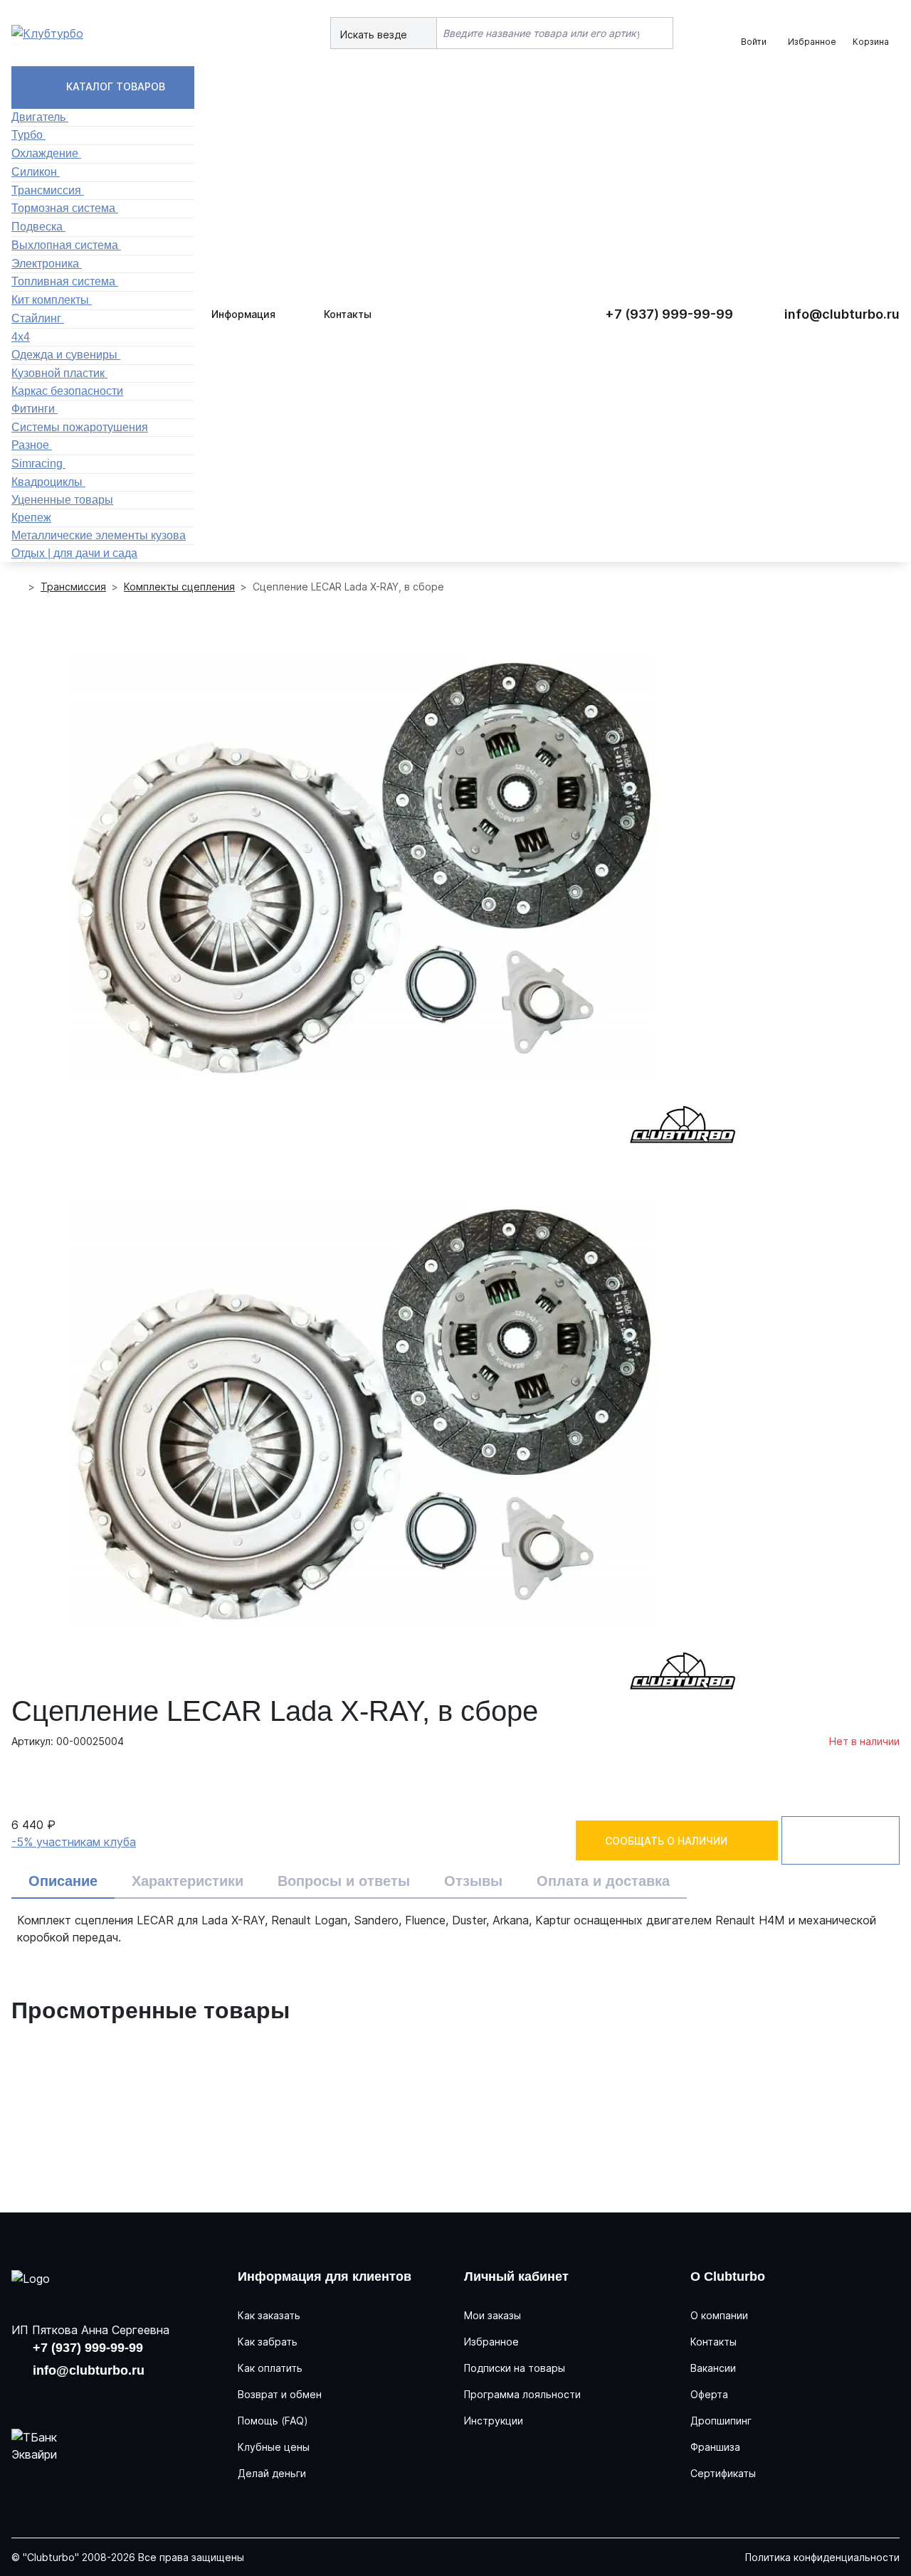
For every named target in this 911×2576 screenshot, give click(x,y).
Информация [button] (243, 314)
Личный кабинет (516, 2276)
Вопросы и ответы (344, 1881)
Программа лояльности (522, 2394)
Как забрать (268, 2342)
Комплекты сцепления (179, 587)
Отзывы (473, 1881)
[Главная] (17, 587)
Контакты (348, 314)
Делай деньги (272, 2473)
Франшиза (715, 2447)
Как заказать (269, 2315)
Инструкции (494, 2421)
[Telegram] (117, 2397)
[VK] (26, 2397)
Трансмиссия (73, 587)
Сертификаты (723, 2473)
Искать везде (375, 35)
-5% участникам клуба (74, 1842)
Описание (63, 1881)
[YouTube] (71, 2397)
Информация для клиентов (325, 2276)
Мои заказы (493, 2315)
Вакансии (713, 2368)
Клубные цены (274, 2447)
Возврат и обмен (280, 2394)
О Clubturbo (728, 2276)
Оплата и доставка (603, 1881)
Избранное (491, 2342)
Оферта (709, 2394)
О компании (719, 2315)
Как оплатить (270, 2368)
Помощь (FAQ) (273, 2421)
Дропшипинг (721, 2421)
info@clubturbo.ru (842, 314)
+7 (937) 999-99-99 (669, 314)
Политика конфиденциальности (822, 2557)
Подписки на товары (515, 2368)
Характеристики (188, 1881)
